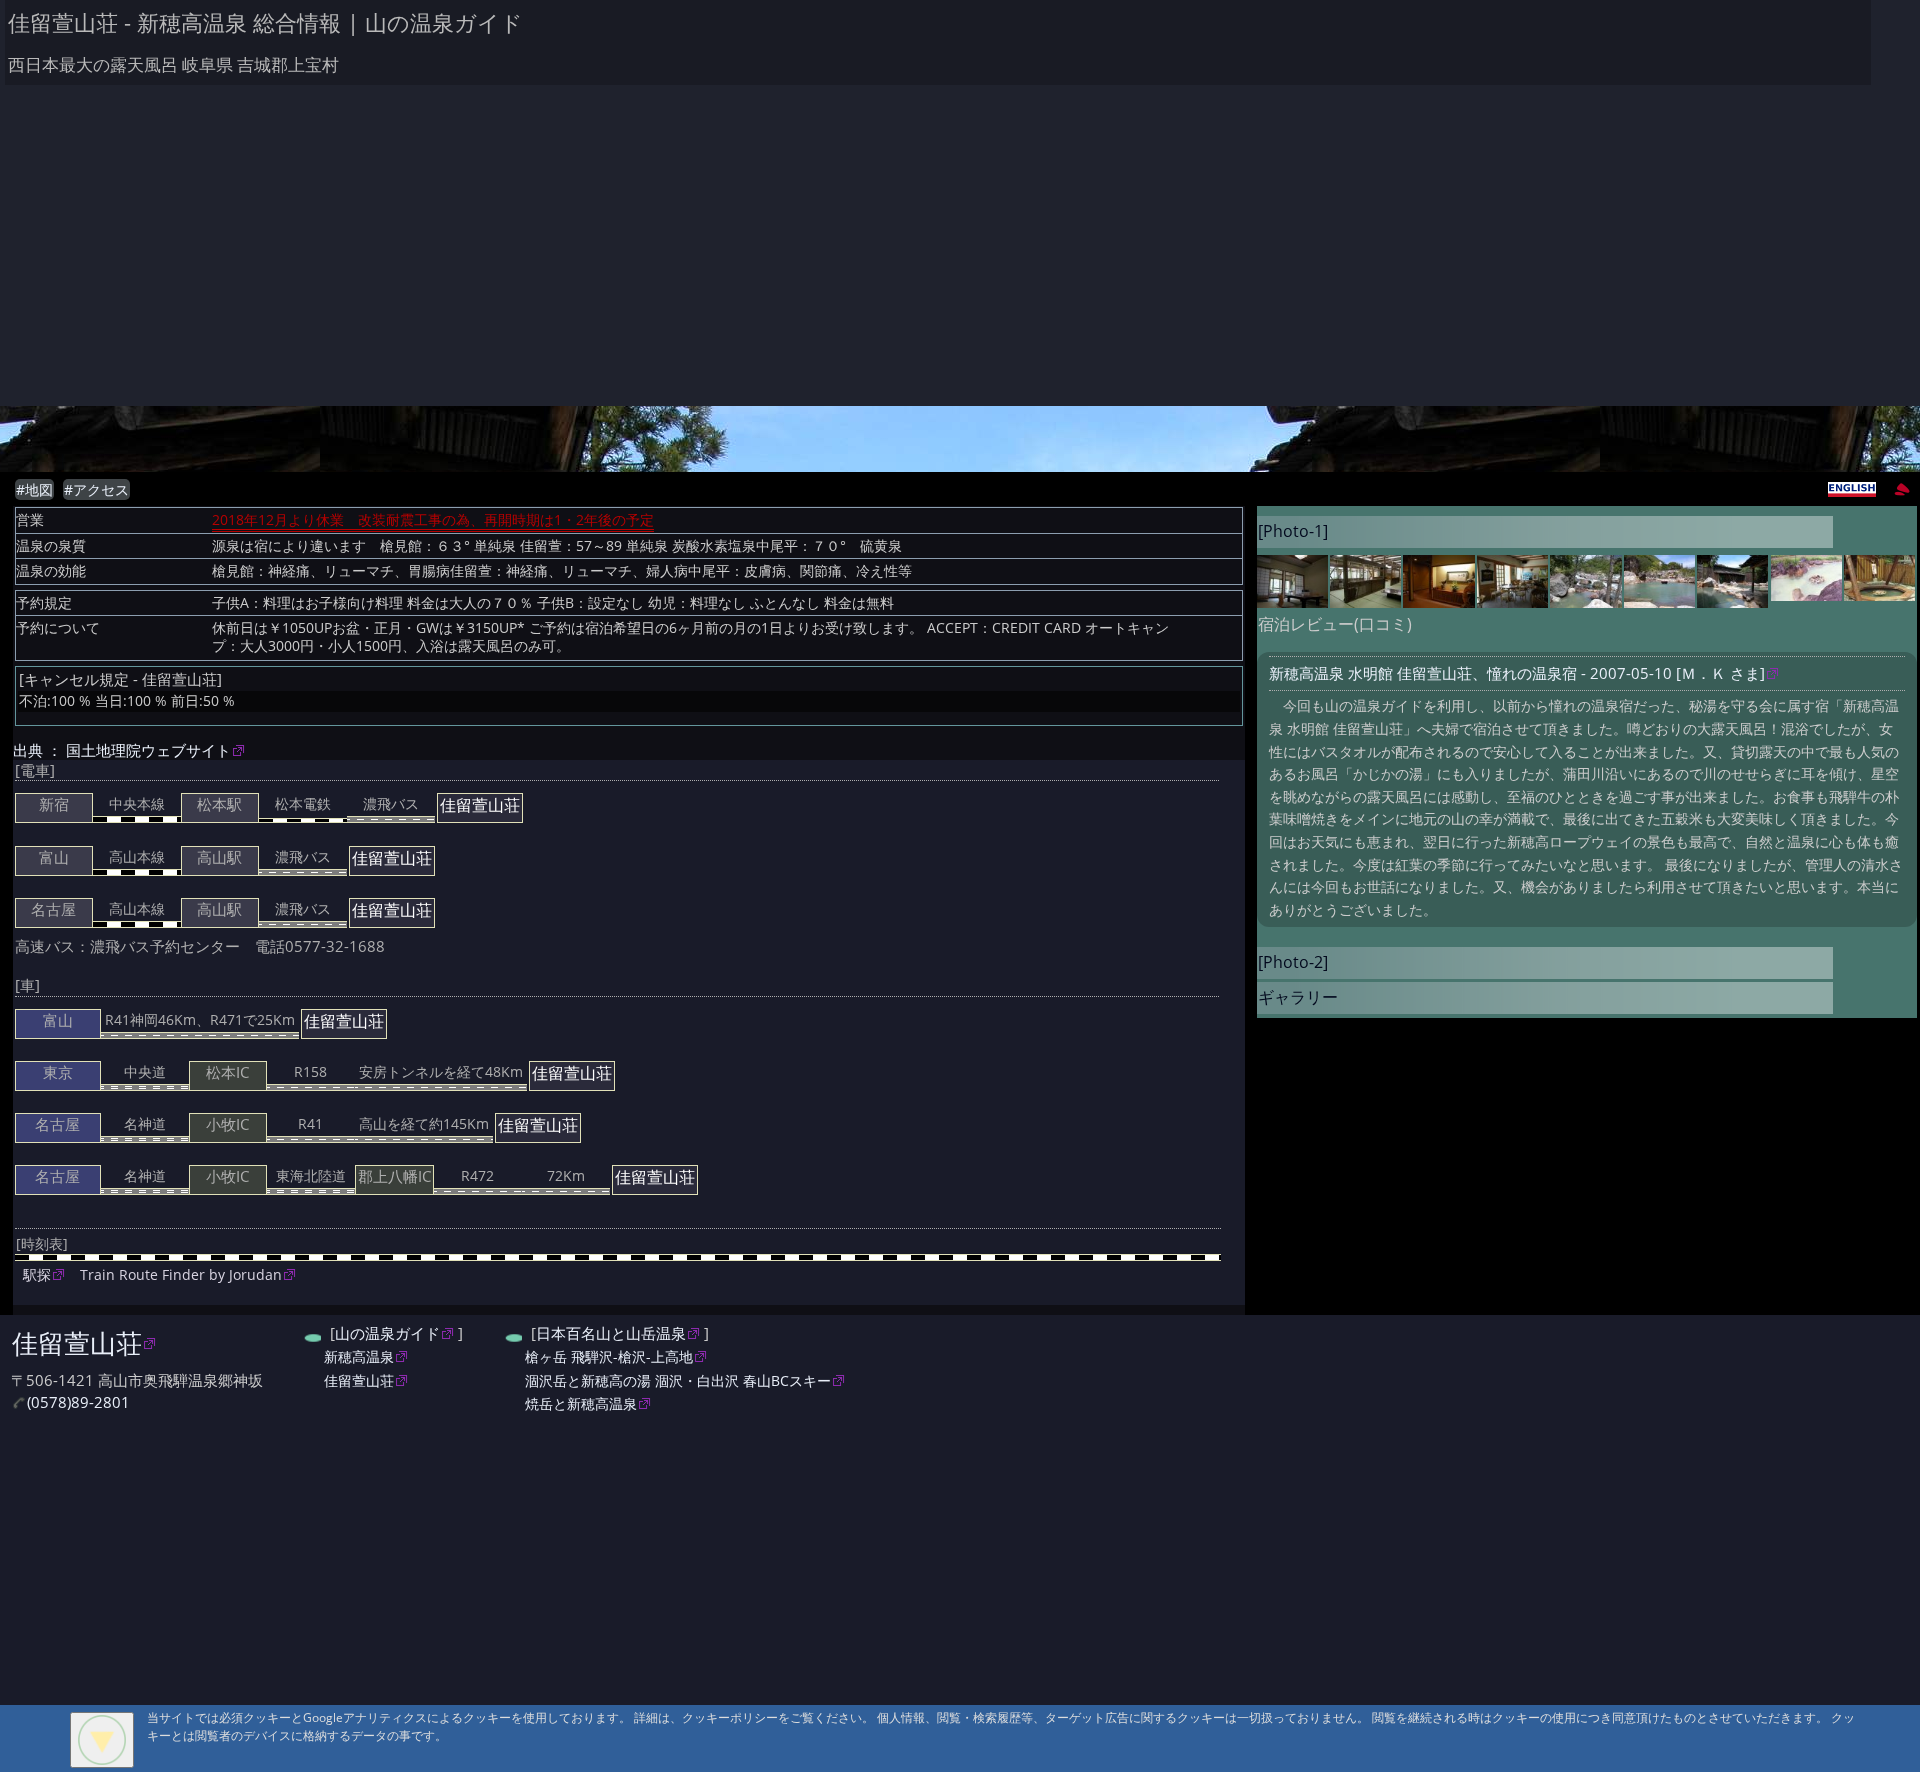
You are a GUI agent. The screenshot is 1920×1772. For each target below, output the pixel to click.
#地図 (34, 490)
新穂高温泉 (359, 1356)
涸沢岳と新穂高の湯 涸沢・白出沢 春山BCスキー (678, 1380)
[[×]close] (102, 1740)
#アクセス (96, 490)
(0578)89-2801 (78, 1402)
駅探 (37, 1274)
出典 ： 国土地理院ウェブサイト (122, 750)
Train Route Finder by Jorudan (181, 1274)
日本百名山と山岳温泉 (611, 1333)
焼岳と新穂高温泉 (581, 1403)
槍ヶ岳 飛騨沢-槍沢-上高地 (609, 1356)
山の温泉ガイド (387, 1333)
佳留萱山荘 (77, 1343)
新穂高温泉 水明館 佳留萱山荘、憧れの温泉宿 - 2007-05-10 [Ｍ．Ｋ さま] (1517, 673)
